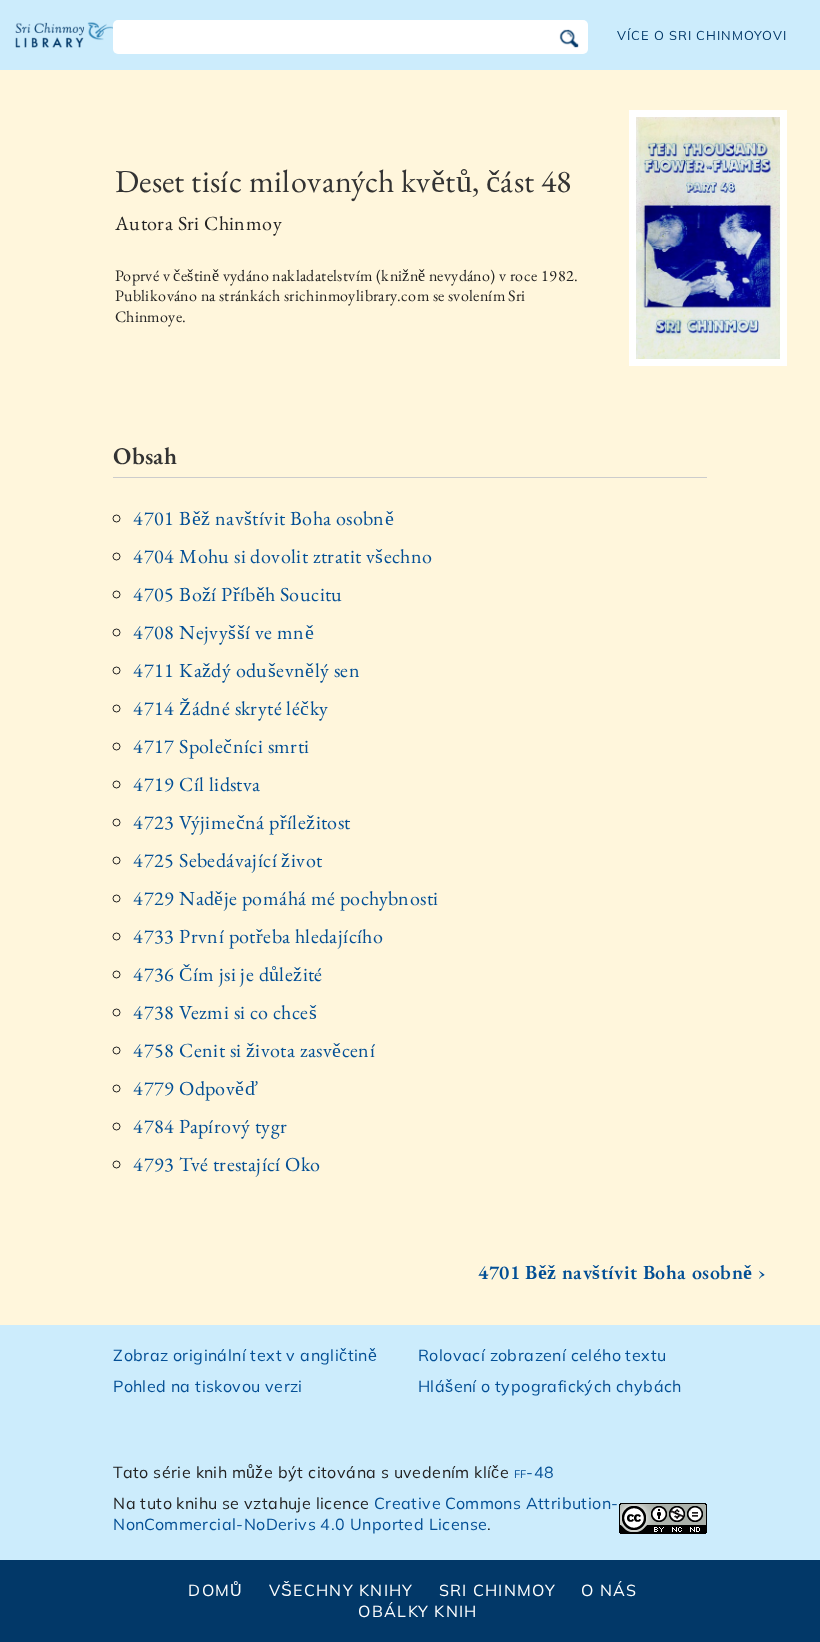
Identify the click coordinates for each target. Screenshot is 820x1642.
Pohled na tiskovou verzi (208, 1386)
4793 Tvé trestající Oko (226, 1164)
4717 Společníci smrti (221, 746)
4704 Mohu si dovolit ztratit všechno (282, 556)
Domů (215, 1590)
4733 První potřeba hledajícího (258, 936)
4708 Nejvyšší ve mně (223, 632)
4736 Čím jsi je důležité (228, 974)
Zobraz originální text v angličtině (245, 1355)
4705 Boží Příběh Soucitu (238, 594)
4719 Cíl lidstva (196, 784)
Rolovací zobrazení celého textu (542, 1355)
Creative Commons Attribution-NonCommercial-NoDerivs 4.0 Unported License (365, 1513)
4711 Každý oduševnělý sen (246, 670)
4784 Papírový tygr (210, 1126)
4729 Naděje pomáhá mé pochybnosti (285, 898)
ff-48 (534, 1472)
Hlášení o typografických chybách (550, 1386)
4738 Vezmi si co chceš (225, 1012)
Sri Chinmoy (497, 1590)
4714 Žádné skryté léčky (230, 708)
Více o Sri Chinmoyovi (702, 35)
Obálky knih (417, 1611)
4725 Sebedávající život (227, 860)
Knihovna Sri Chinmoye (65, 50)
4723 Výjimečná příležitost (241, 822)
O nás (609, 1590)
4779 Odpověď (195, 1088)
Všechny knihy (341, 1590)
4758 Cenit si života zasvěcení (254, 1050)
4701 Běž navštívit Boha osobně (263, 518)
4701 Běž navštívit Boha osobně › (622, 1272)
